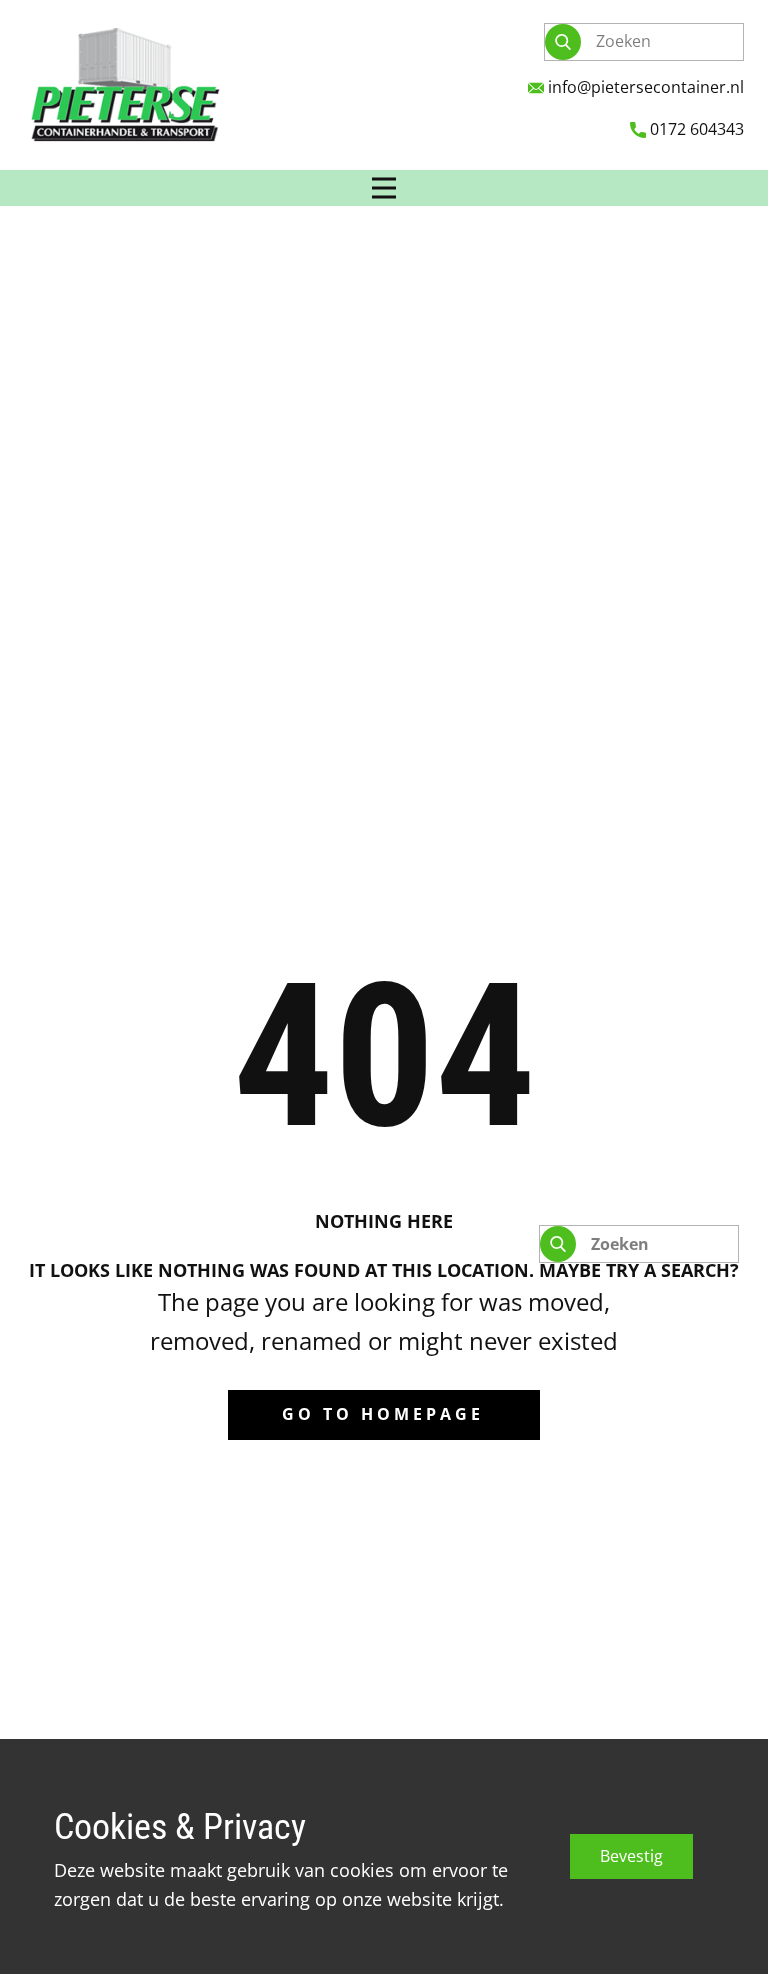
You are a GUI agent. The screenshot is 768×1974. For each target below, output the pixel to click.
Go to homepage (383, 1414)
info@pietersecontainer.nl (644, 87)
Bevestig (631, 1856)
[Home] (124, 85)
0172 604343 (695, 129)
